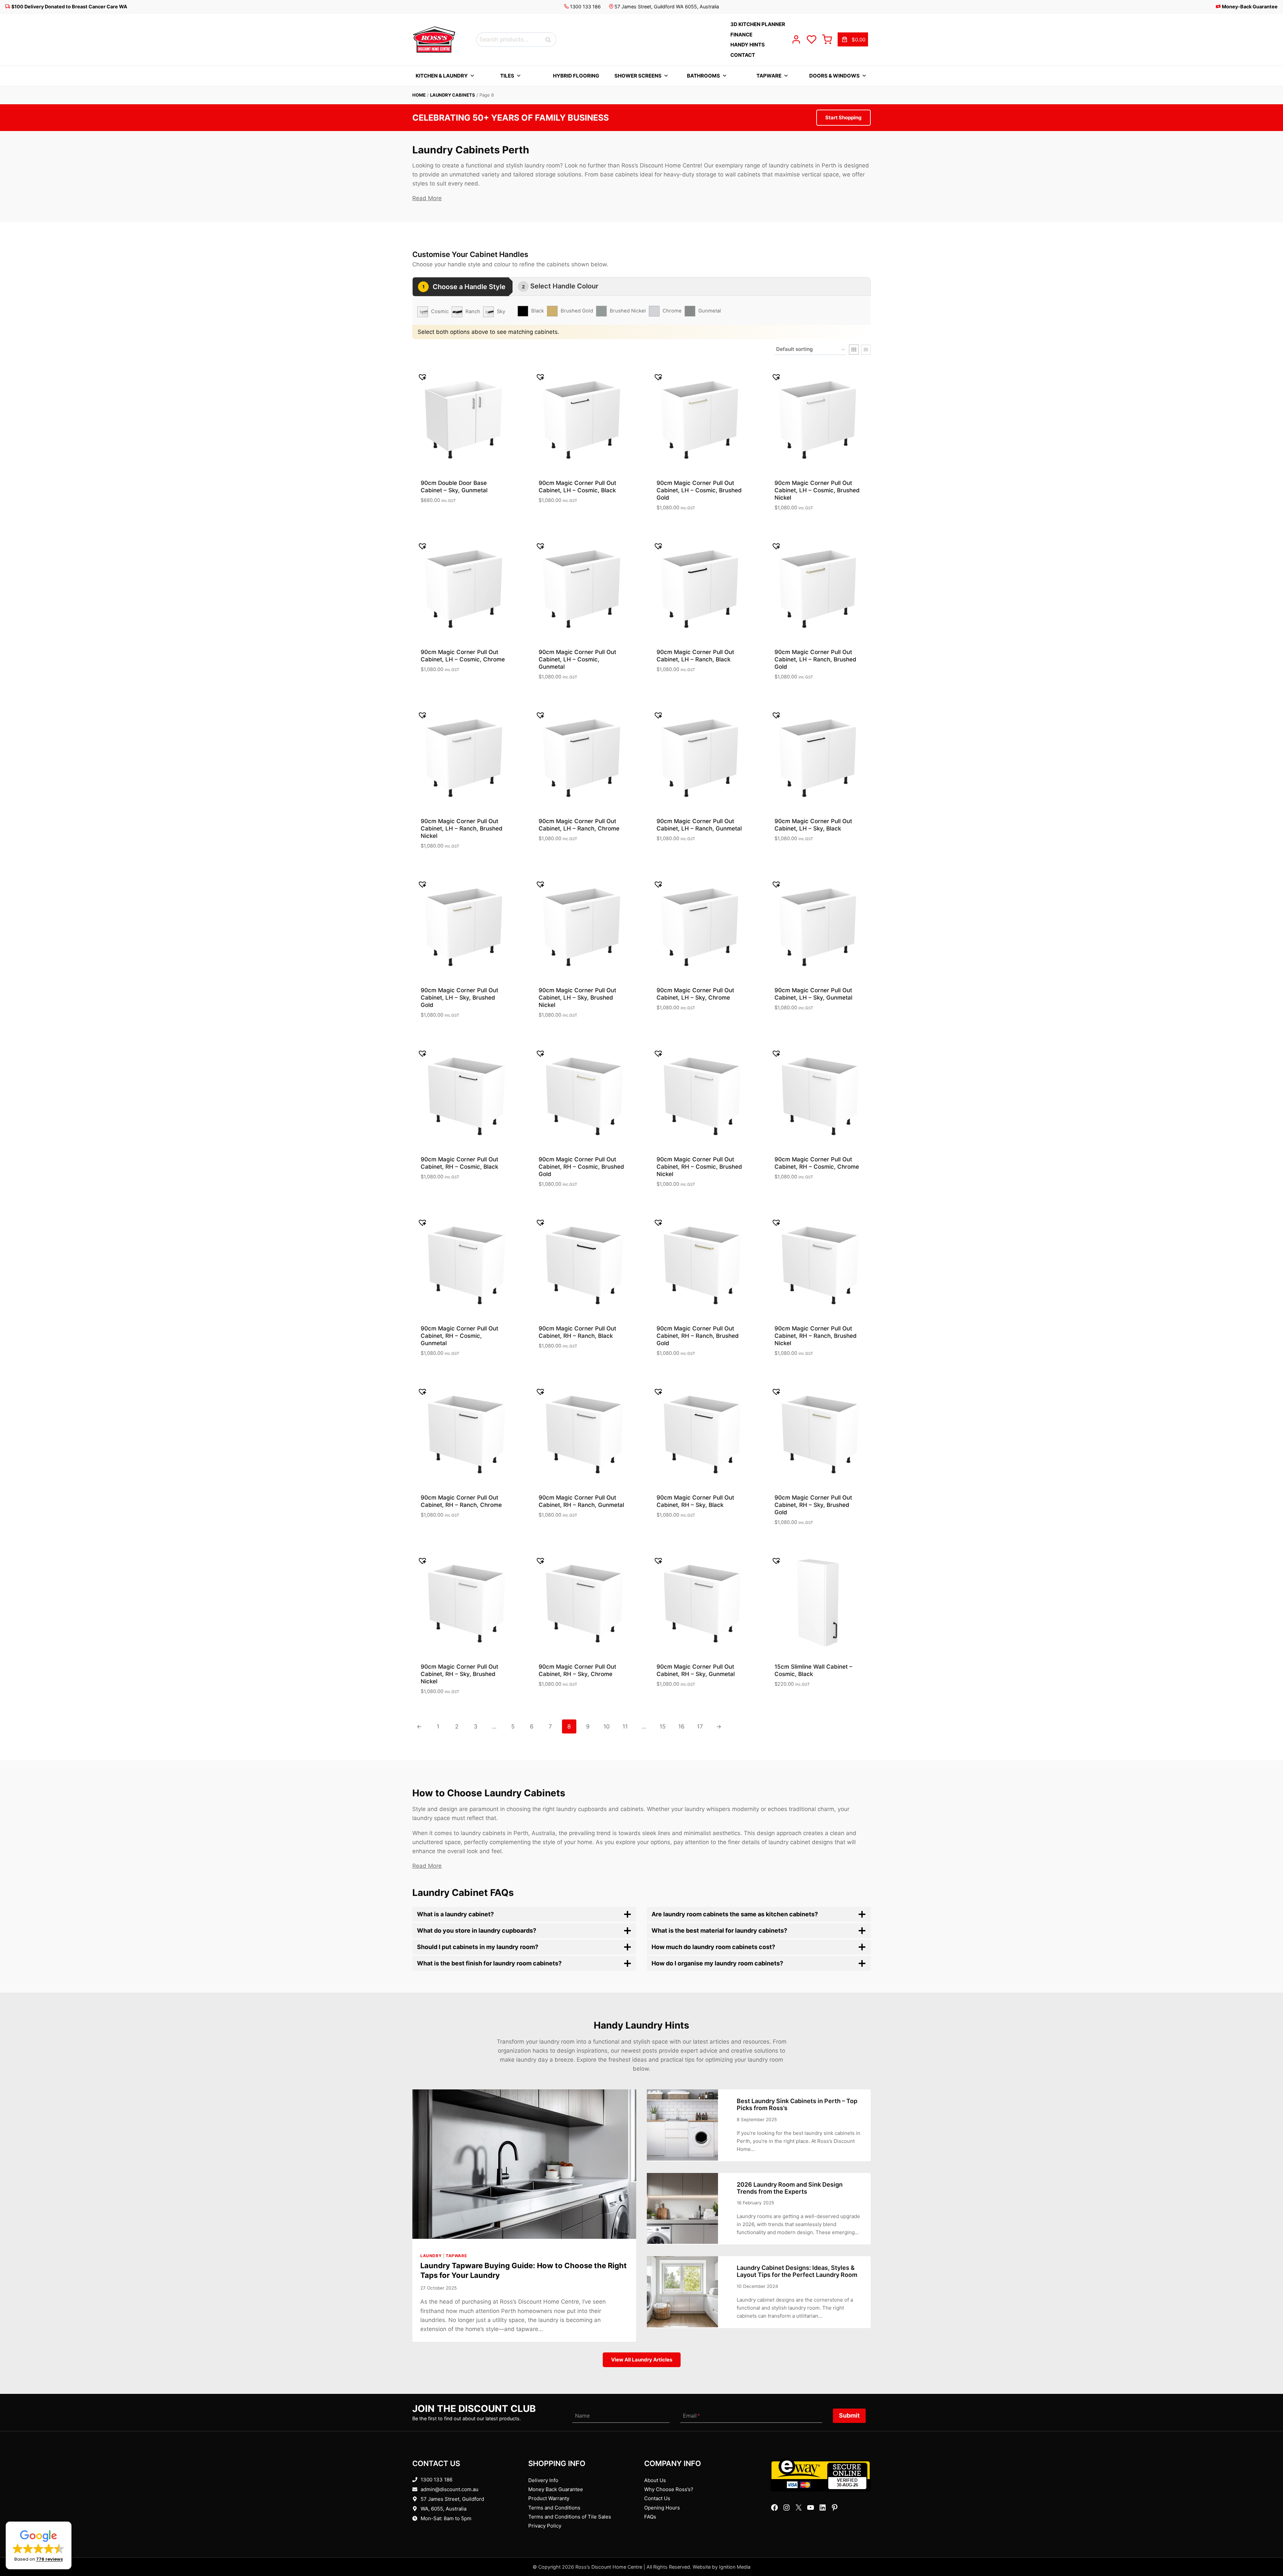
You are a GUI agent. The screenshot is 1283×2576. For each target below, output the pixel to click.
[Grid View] (854, 350)
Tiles (507, 76)
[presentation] (524, 2164)
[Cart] (827, 39)
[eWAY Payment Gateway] (821, 2475)
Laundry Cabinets (453, 95)
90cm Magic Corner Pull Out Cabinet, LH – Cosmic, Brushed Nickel (817, 490)
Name (582, 2416)
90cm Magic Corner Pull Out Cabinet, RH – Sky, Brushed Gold (813, 1505)
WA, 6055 (432, 2509)
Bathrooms (703, 76)
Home (419, 95)
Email (691, 2416)
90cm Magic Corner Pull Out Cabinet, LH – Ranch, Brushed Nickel (462, 828)
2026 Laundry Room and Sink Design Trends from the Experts (790, 2188)
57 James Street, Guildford (452, 2499)
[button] (39, 2545)
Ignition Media (735, 2567)
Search (550, 40)
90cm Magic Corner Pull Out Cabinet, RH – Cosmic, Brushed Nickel (699, 1167)
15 (663, 1726)
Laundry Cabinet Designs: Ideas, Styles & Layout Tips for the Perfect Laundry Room (797, 2271)
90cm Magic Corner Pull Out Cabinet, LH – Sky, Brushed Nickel (577, 998)
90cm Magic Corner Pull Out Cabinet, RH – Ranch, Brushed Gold (698, 1336)
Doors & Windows (834, 76)
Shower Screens (638, 76)
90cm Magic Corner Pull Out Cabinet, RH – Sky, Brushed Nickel (459, 1674)
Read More (427, 198)
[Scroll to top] (1267, 2550)
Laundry (431, 2256)
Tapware (769, 76)
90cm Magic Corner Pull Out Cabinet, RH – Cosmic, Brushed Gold (581, 1167)
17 (700, 1726)
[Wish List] (812, 39)
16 (681, 1726)
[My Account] (796, 39)
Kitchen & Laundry (442, 76)
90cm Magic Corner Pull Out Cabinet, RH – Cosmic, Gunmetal (459, 1336)
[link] (853, 39)
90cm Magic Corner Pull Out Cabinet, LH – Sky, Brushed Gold (459, 998)
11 (625, 1726)
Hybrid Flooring (576, 76)
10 (607, 1726)
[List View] (866, 350)
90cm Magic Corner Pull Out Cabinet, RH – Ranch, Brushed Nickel (816, 1336)
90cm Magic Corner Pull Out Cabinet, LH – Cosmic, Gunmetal (577, 659)
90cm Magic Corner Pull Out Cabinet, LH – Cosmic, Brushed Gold (699, 490)
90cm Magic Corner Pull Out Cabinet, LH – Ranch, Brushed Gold (815, 659)
